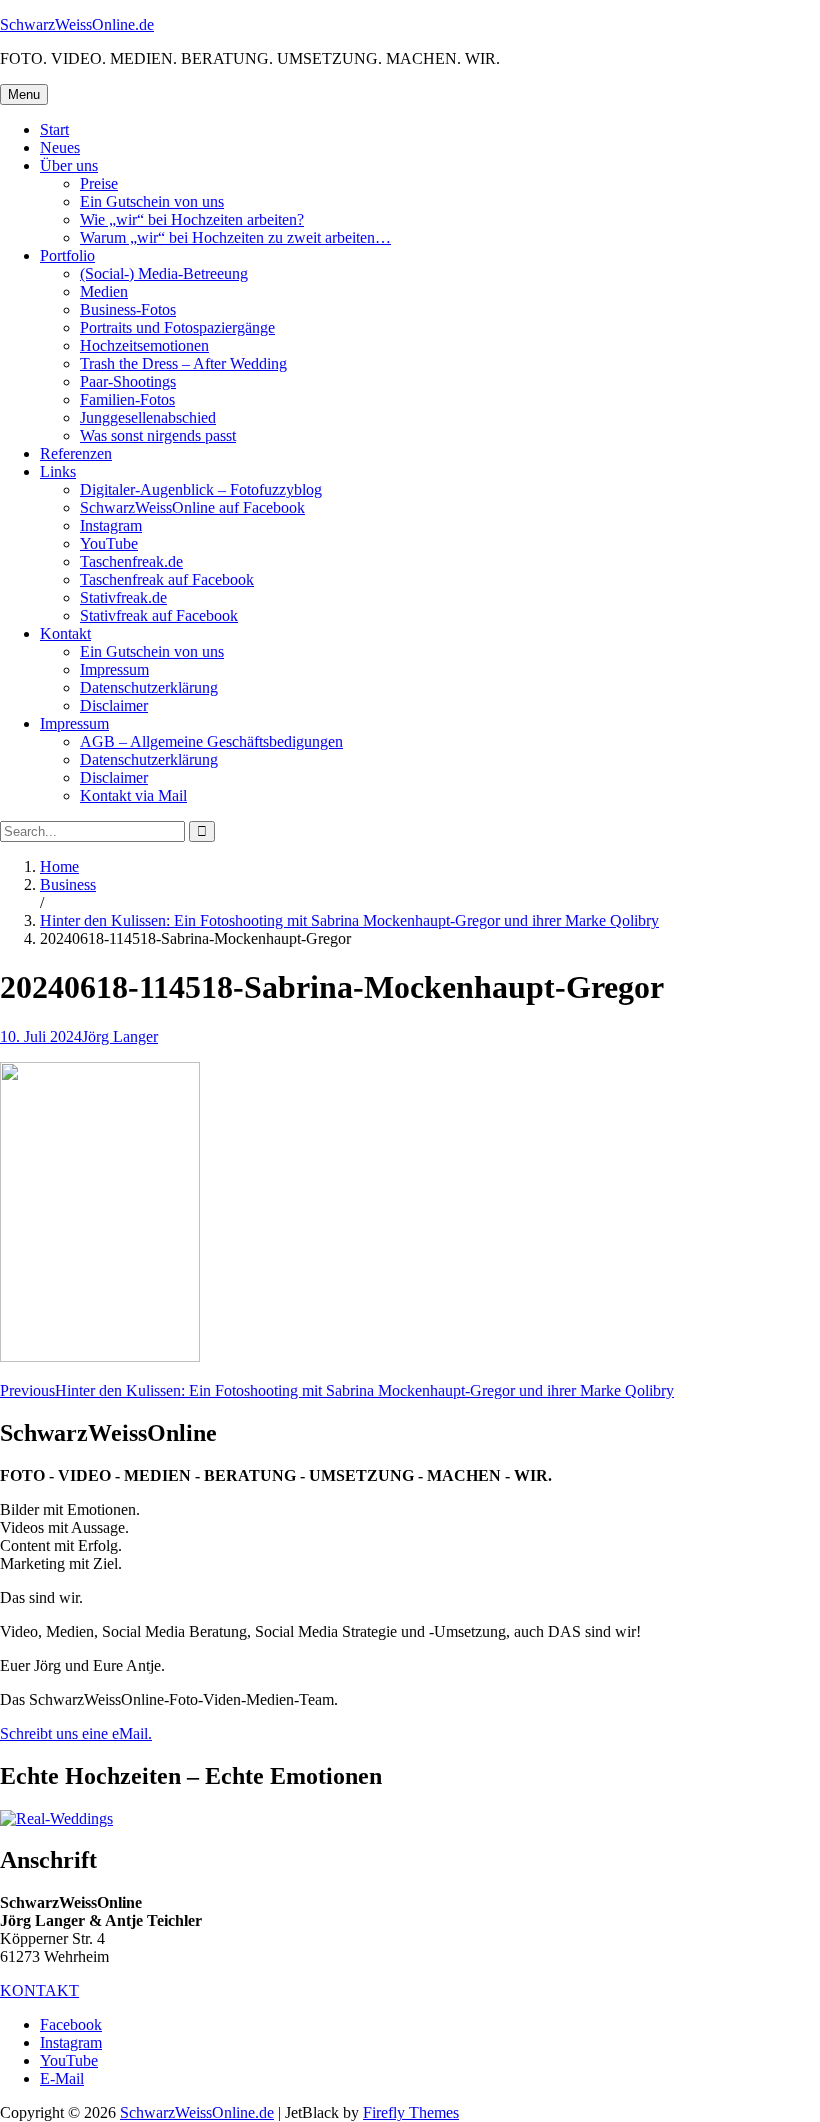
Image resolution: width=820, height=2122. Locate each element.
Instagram (111, 525)
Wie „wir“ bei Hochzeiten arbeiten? (192, 219)
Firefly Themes (411, 2112)
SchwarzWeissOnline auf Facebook (192, 507)
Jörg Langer (120, 1036)
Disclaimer (114, 705)
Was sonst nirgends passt (158, 435)
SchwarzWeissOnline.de (77, 24)
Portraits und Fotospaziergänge (177, 327)
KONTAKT (39, 1990)
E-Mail (62, 2078)
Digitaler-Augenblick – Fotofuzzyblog (201, 489)
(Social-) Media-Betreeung (164, 273)
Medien (104, 291)
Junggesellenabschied (148, 417)
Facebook (71, 2024)
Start (54, 129)
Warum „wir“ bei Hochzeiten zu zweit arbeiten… (235, 237)
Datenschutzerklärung (149, 687)
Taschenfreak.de (131, 561)
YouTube (109, 543)
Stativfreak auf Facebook (159, 615)
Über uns (69, 165)
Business (68, 884)
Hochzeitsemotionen (144, 345)
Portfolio (67, 255)
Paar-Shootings (128, 381)
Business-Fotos (128, 309)
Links (58, 471)
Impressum (114, 669)
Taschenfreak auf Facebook (167, 579)
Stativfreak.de (123, 597)
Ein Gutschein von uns (152, 201)
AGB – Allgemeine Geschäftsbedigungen (211, 741)
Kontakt (65, 633)
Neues (60, 147)
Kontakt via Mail (133, 795)
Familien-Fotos (127, 399)
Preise (99, 183)
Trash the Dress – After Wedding (183, 363)
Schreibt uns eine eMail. (76, 1733)
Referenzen (76, 453)
